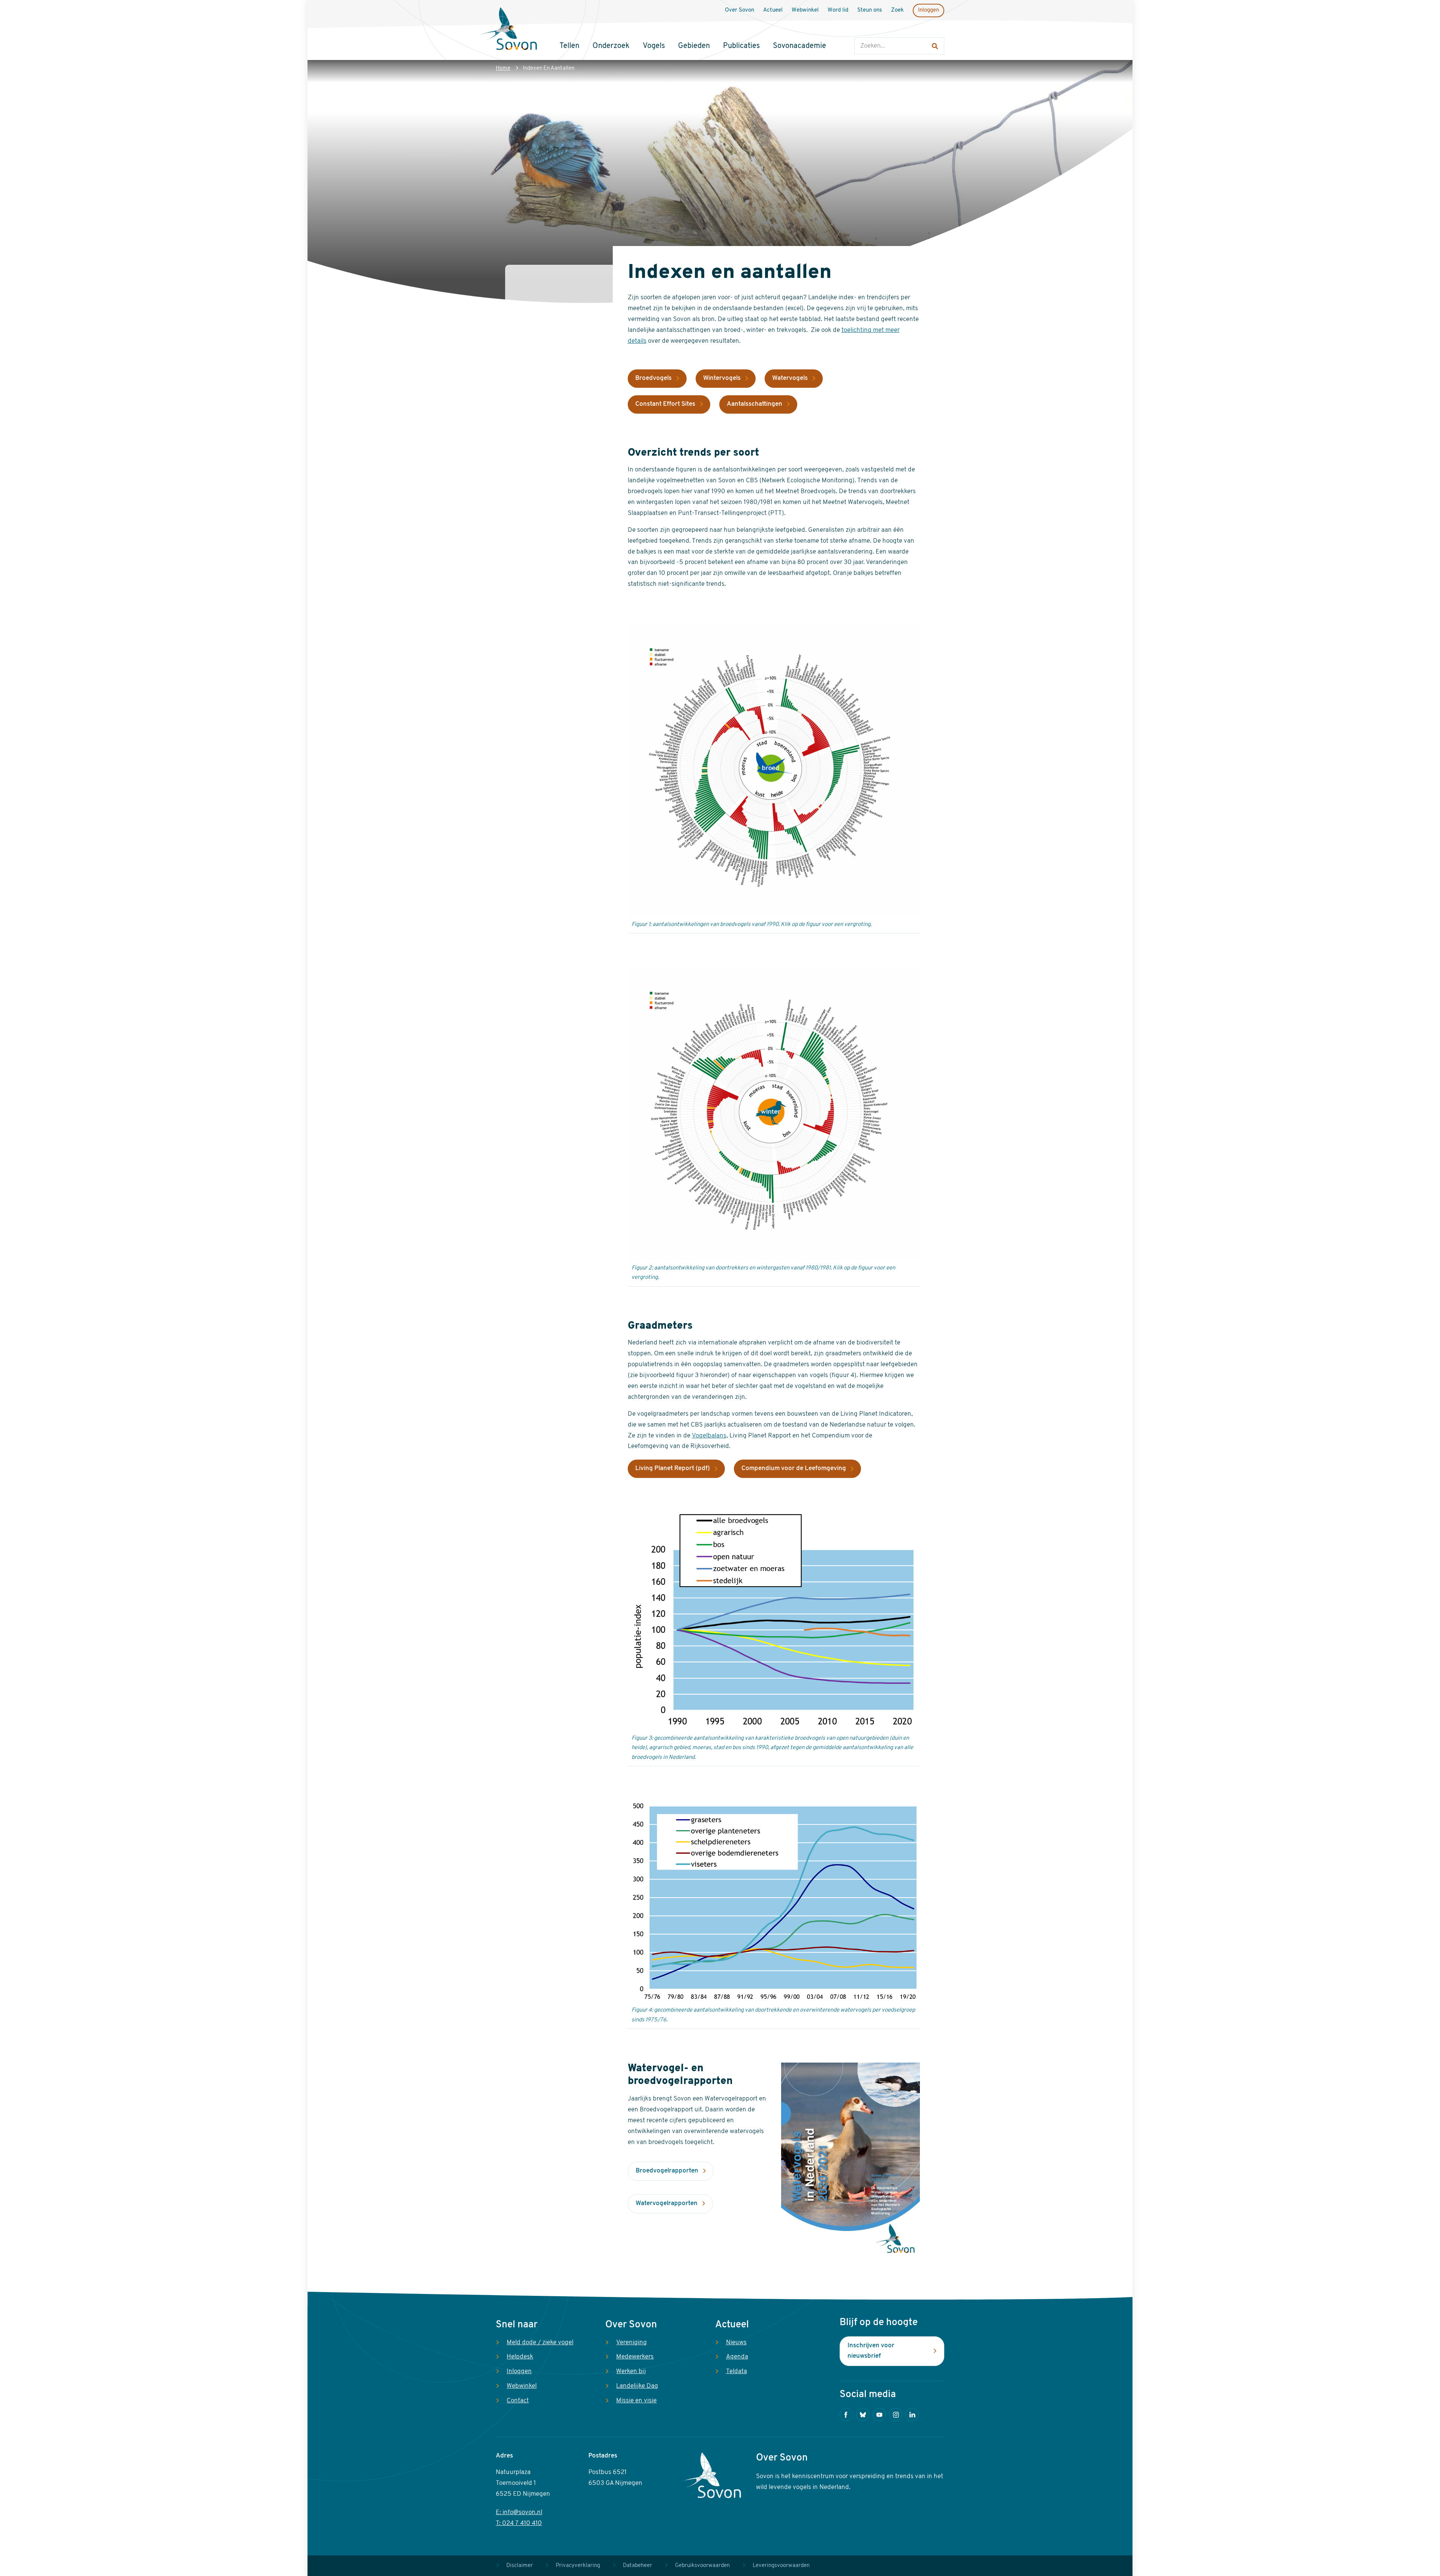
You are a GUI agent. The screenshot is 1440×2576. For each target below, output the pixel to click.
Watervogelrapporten (667, 2203)
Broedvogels (653, 378)
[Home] (509, 30)
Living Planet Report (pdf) (673, 1468)
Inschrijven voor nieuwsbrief (871, 2351)
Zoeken (862, 30)
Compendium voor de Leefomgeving (794, 1468)
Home (503, 68)
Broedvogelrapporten (667, 2171)
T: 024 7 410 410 (519, 2523)
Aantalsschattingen (754, 404)
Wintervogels (722, 378)
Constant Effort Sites (665, 404)
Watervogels (790, 378)
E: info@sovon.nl (519, 2512)
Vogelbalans (709, 1436)
